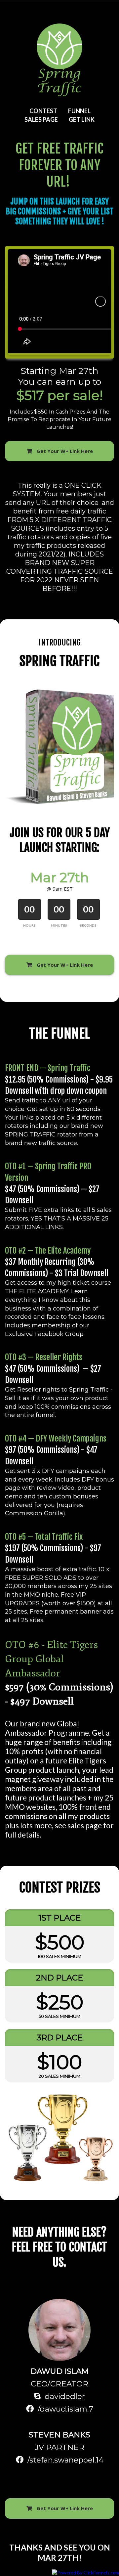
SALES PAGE (41, 119)
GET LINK (82, 119)
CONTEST (43, 111)
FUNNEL (79, 111)
